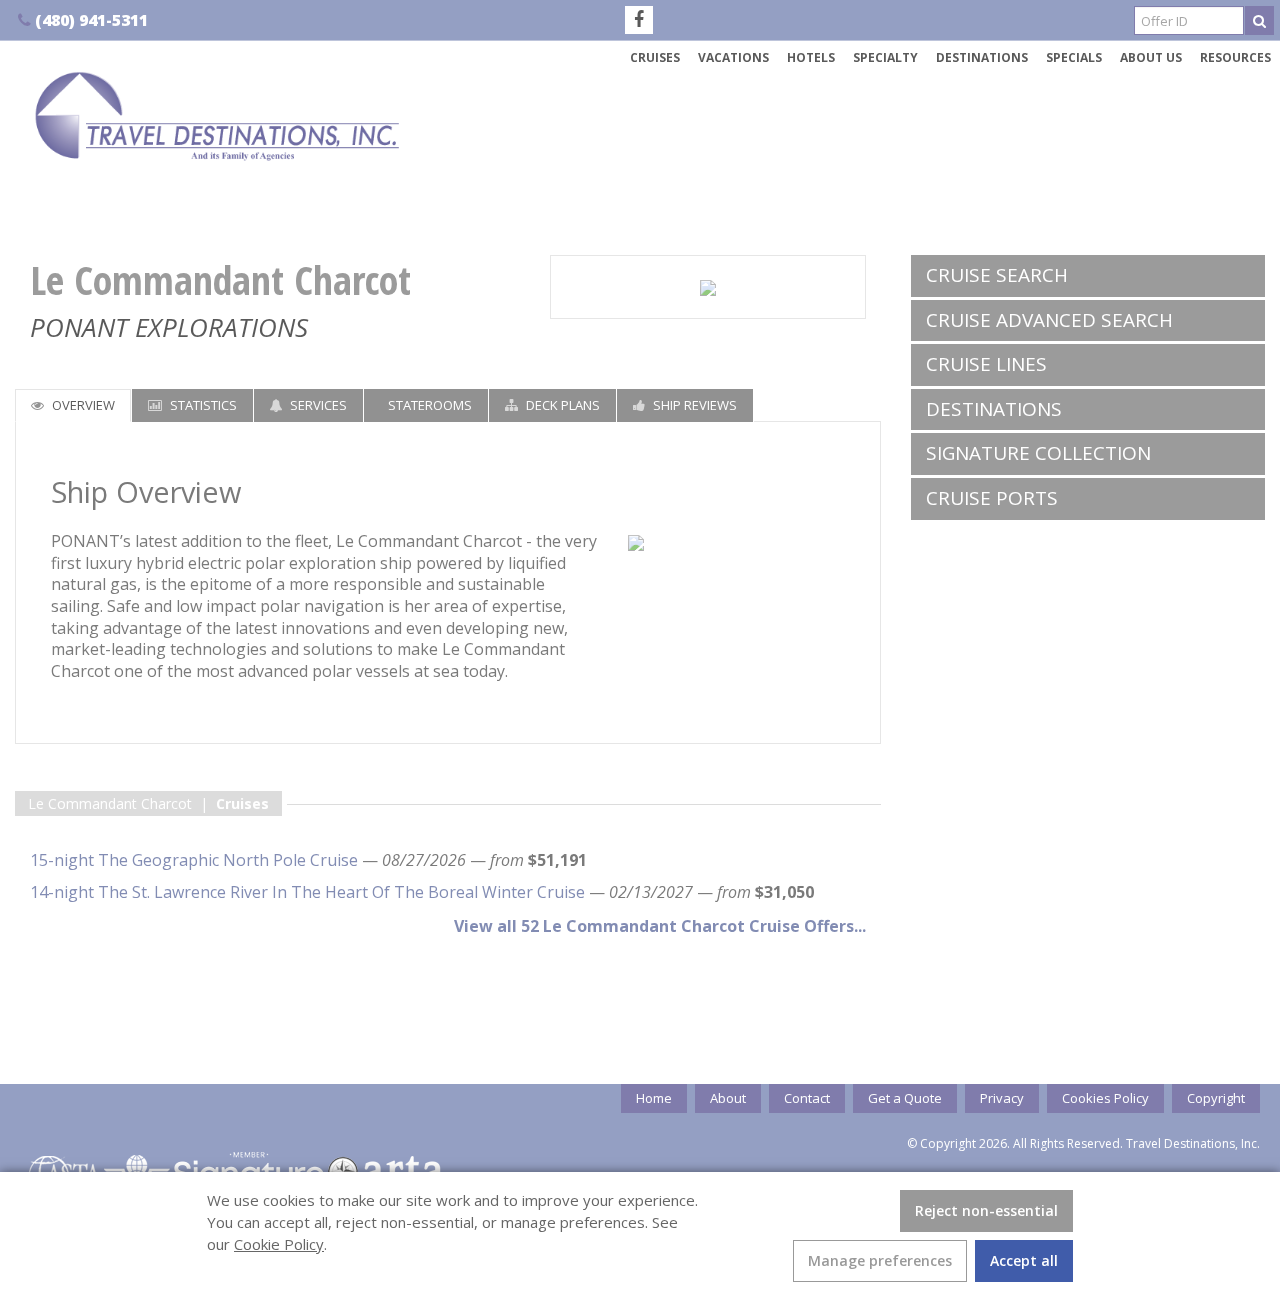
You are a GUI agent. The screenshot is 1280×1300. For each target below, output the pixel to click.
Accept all (1024, 1260)
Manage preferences (880, 1260)
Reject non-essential (986, 1210)
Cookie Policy (279, 1244)
